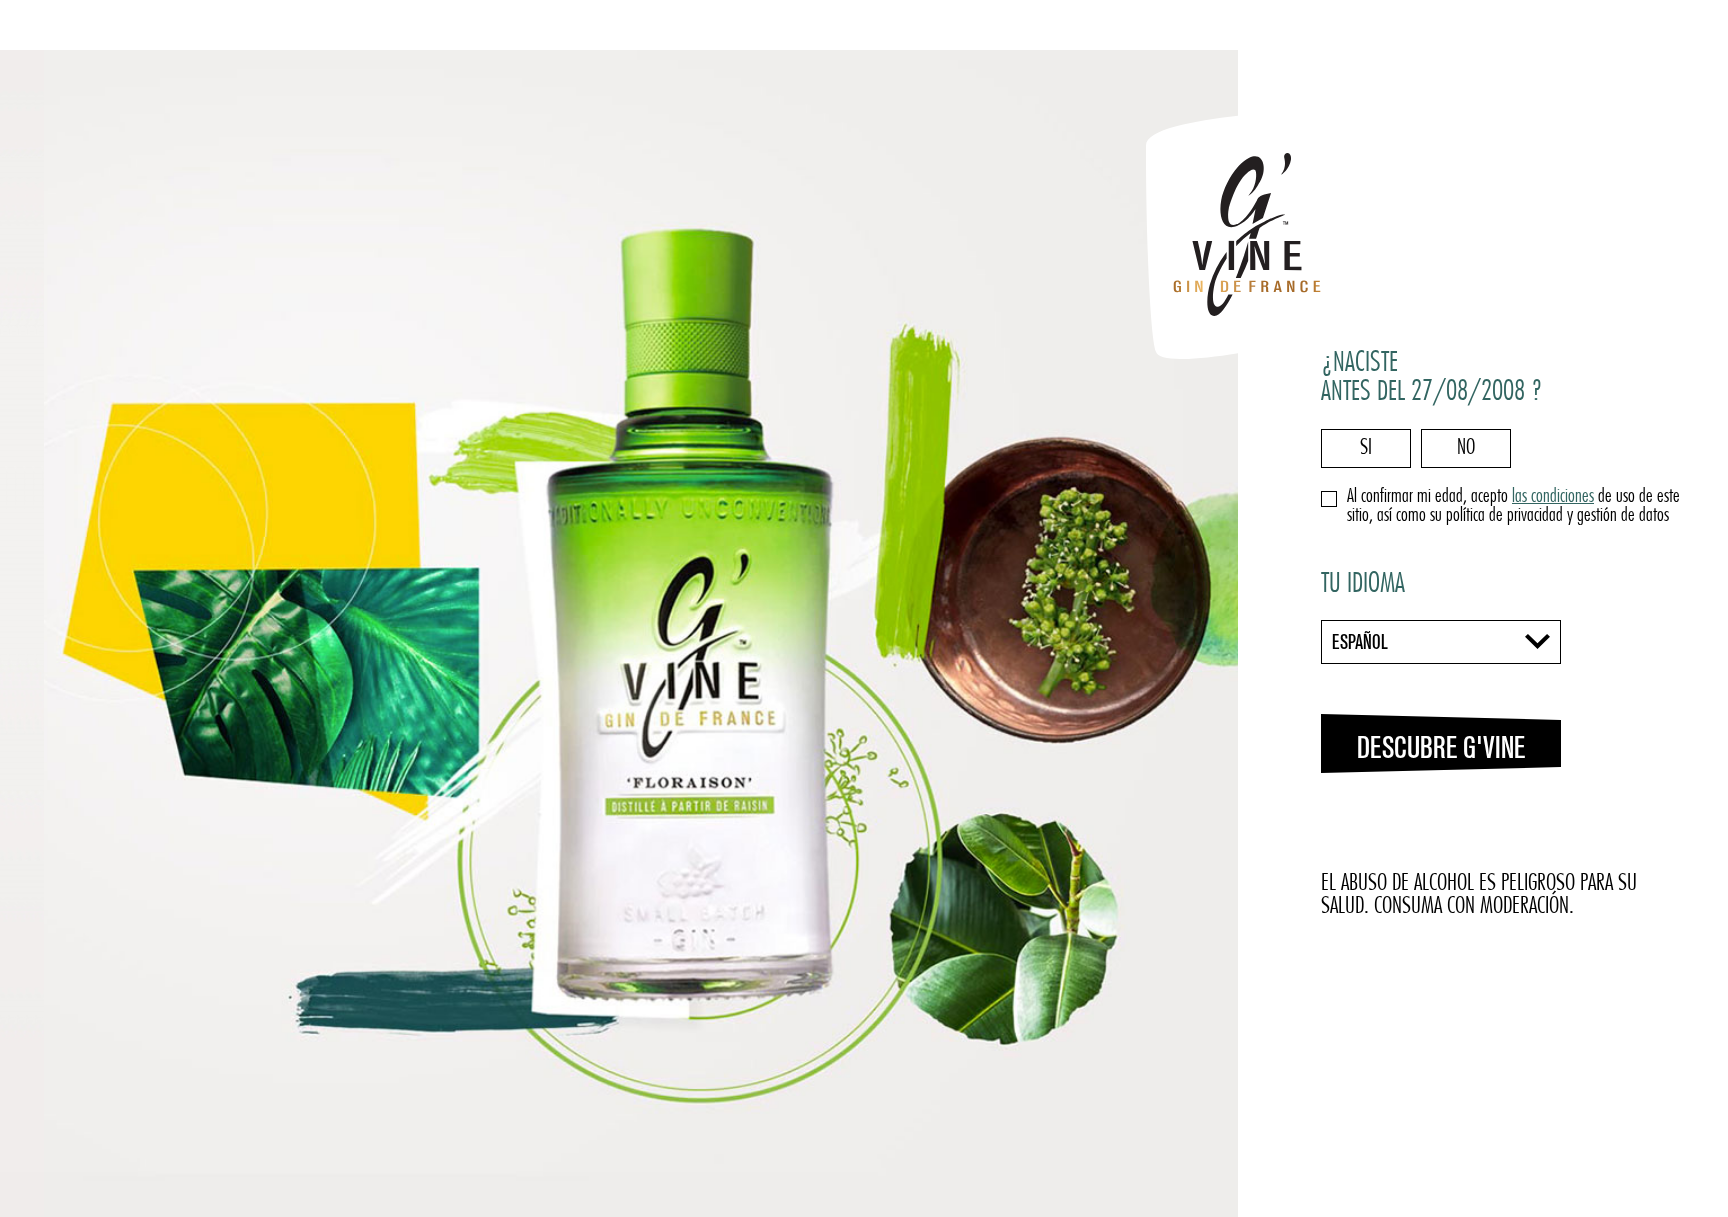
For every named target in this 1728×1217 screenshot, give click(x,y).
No (1466, 448)
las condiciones (1553, 497)
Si (1366, 448)
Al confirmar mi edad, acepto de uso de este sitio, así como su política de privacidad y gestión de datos (1513, 507)
